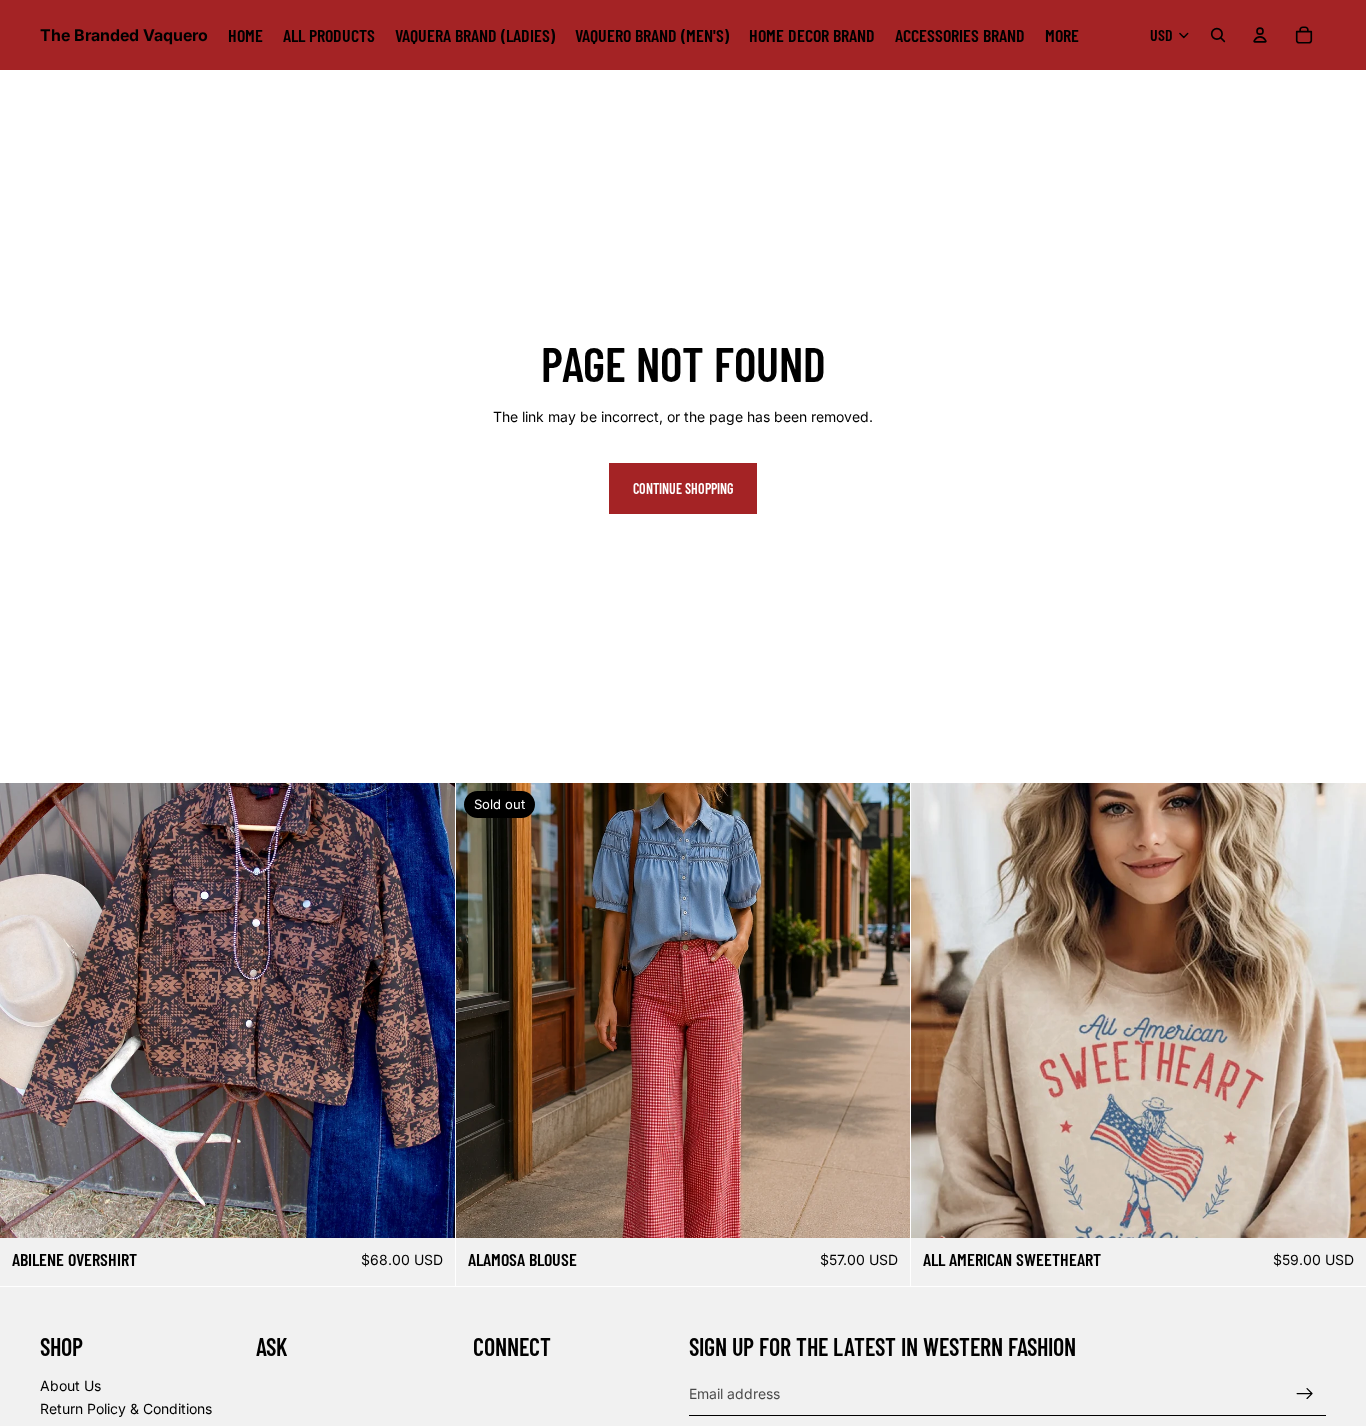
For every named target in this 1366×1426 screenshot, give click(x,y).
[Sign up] (1305, 1394)
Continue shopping (683, 488)
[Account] (1260, 35)
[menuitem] (1062, 35)
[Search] (1218, 35)
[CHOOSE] (424, 1208)
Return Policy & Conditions (126, 1409)
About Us (70, 1385)
